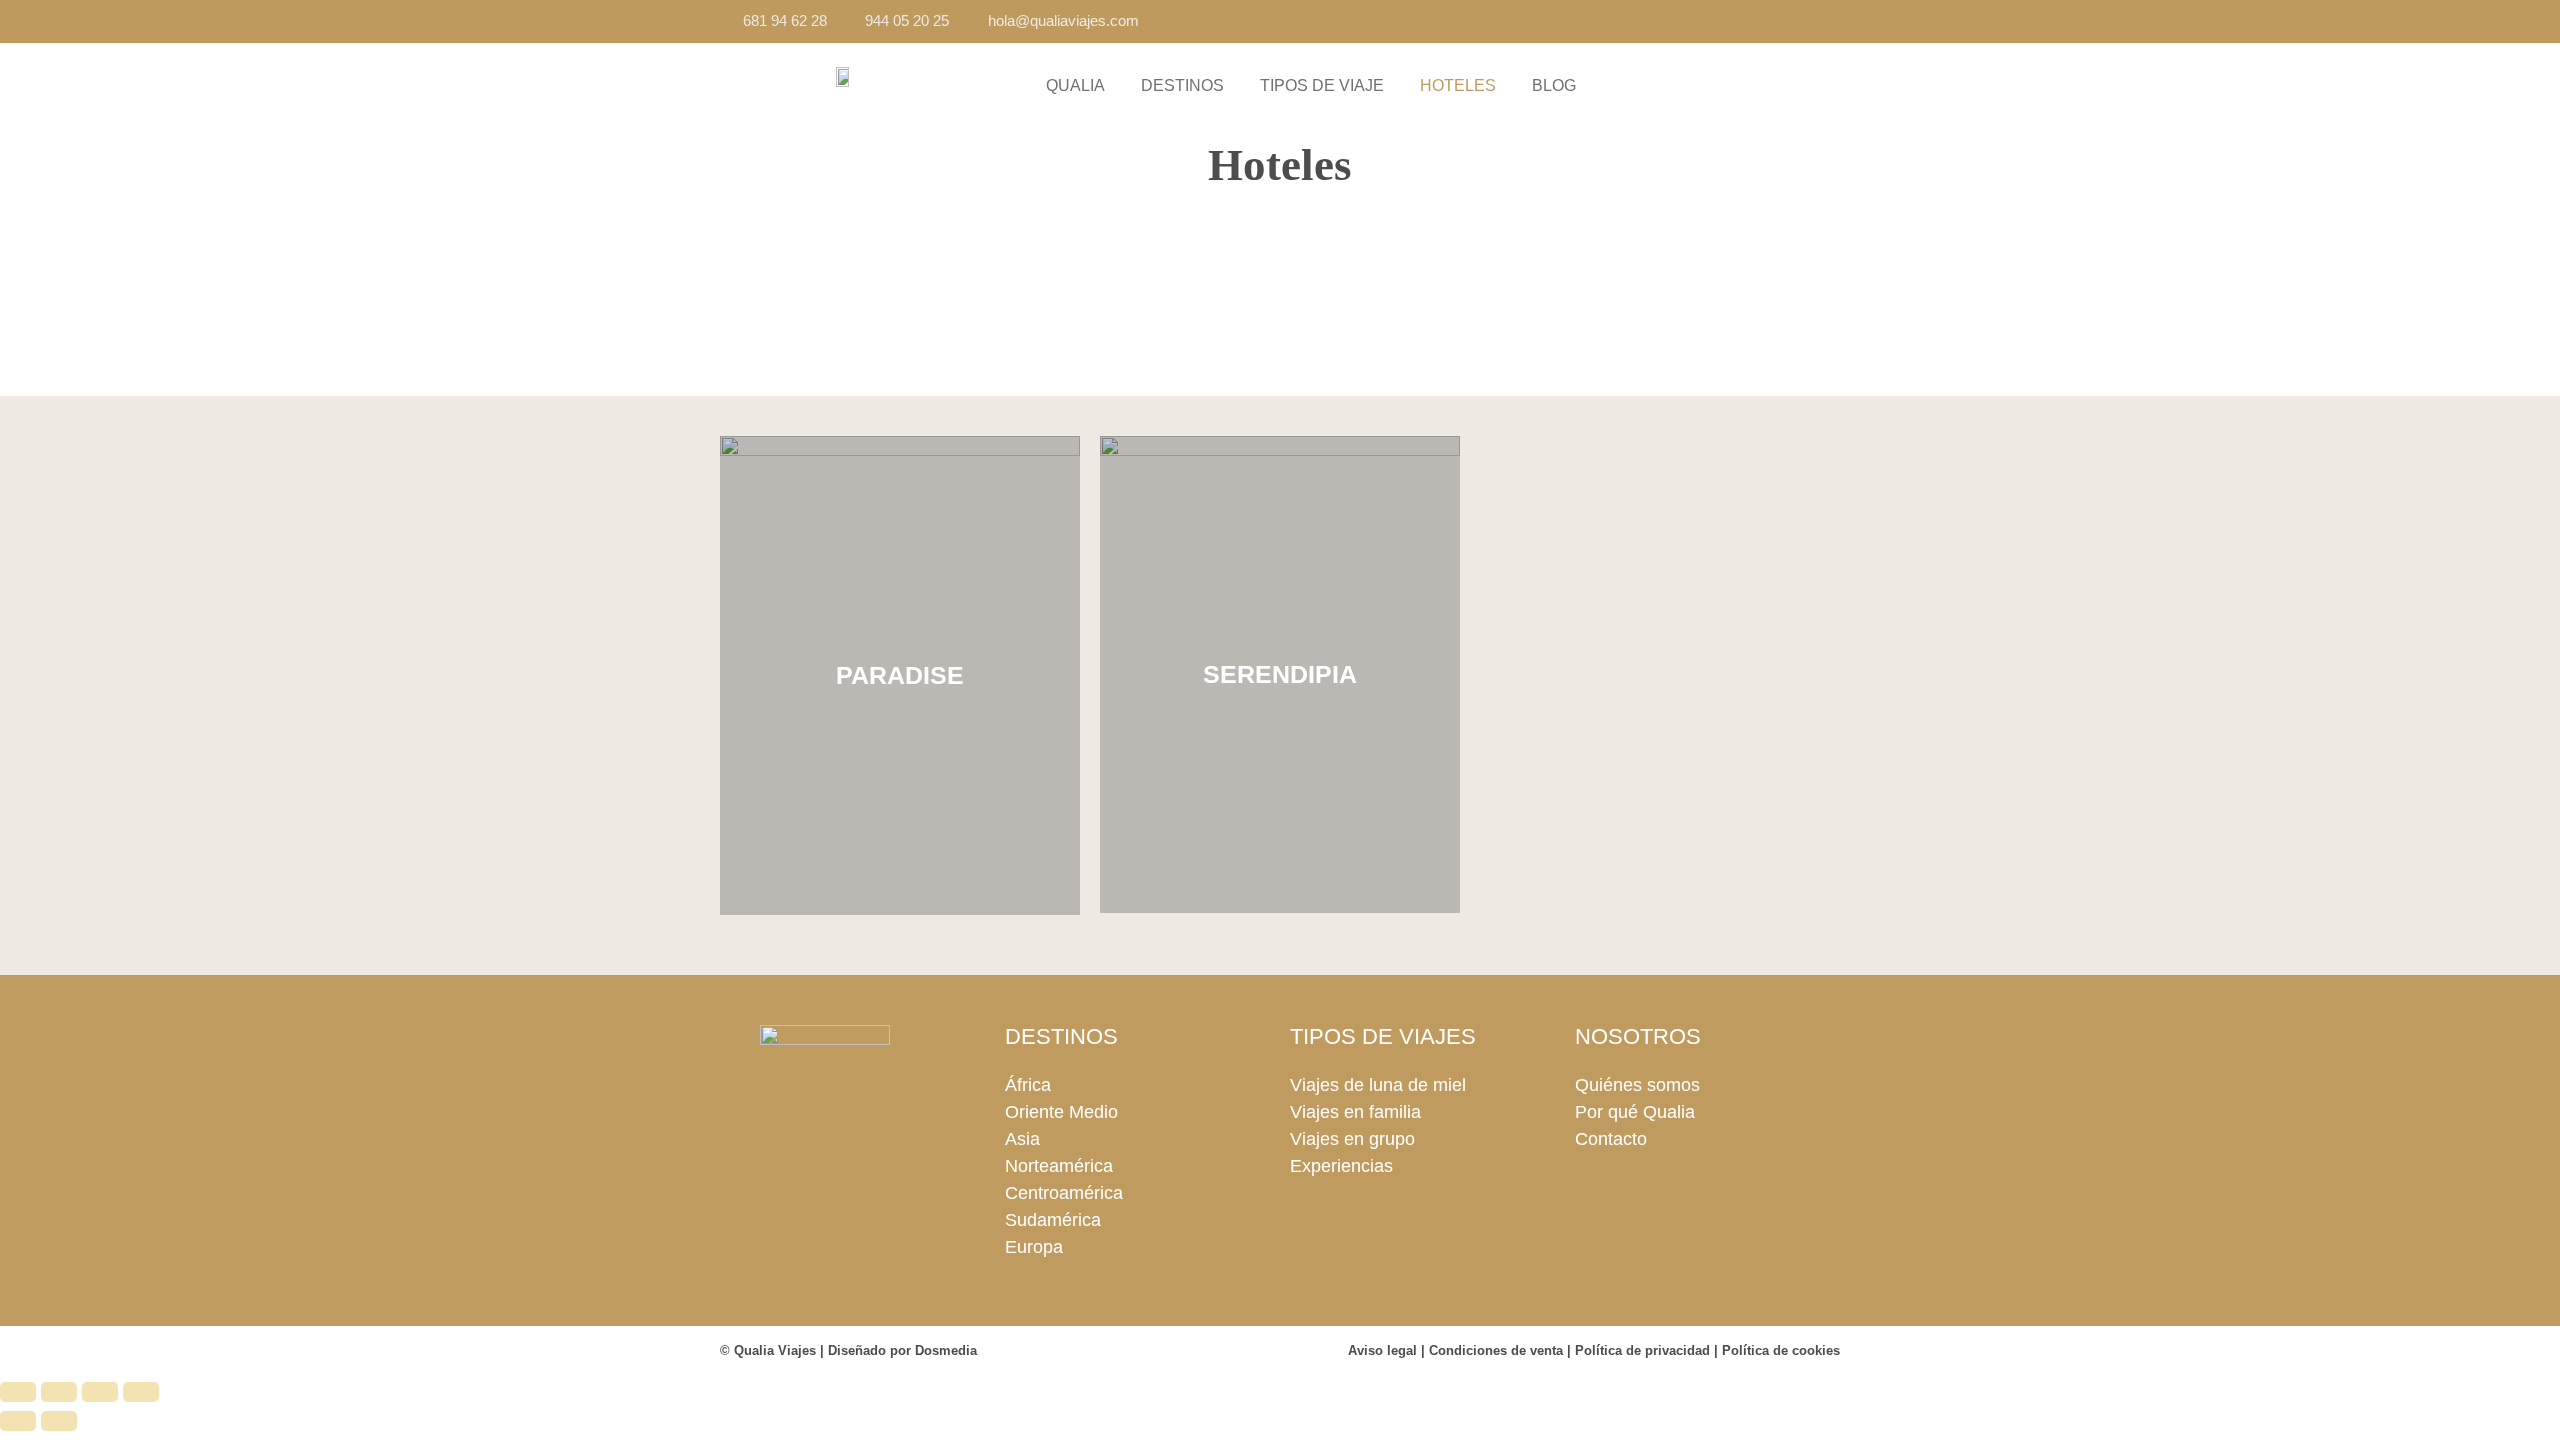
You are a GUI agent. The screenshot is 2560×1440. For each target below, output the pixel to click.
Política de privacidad (1642, 1350)
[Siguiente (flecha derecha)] (59, 1421)
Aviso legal (1382, 1350)
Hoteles (1458, 85)
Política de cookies (1781, 1350)
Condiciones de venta (1496, 1350)
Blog (1554, 85)
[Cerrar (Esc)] (141, 1392)
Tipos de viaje (1322, 85)
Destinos (1182, 85)
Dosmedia (946, 1350)
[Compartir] (100, 1392)
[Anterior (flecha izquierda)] (18, 1421)
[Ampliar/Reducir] (18, 1392)
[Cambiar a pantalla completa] (59, 1392)
